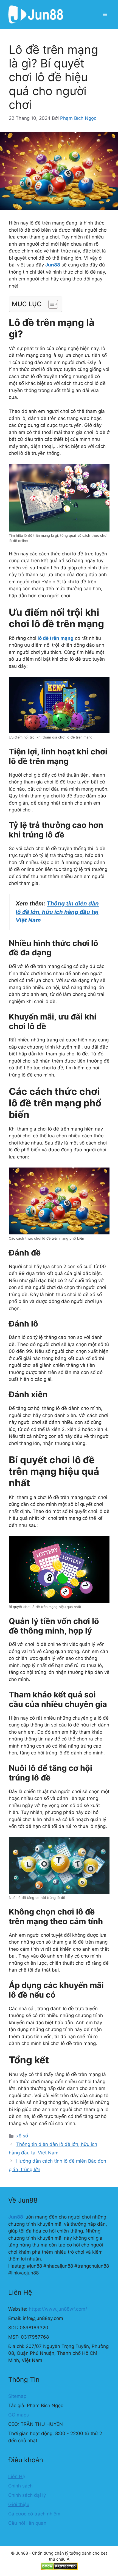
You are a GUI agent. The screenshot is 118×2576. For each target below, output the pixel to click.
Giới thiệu (19, 2504)
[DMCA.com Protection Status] (59, 2569)
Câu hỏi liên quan (27, 2523)
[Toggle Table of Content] (50, 304)
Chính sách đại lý (27, 2495)
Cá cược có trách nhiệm (34, 2514)
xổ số (22, 2136)
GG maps (19, 2415)
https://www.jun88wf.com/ (58, 2309)
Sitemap (17, 2396)
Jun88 (16, 2217)
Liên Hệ (17, 2476)
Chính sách (20, 2486)
